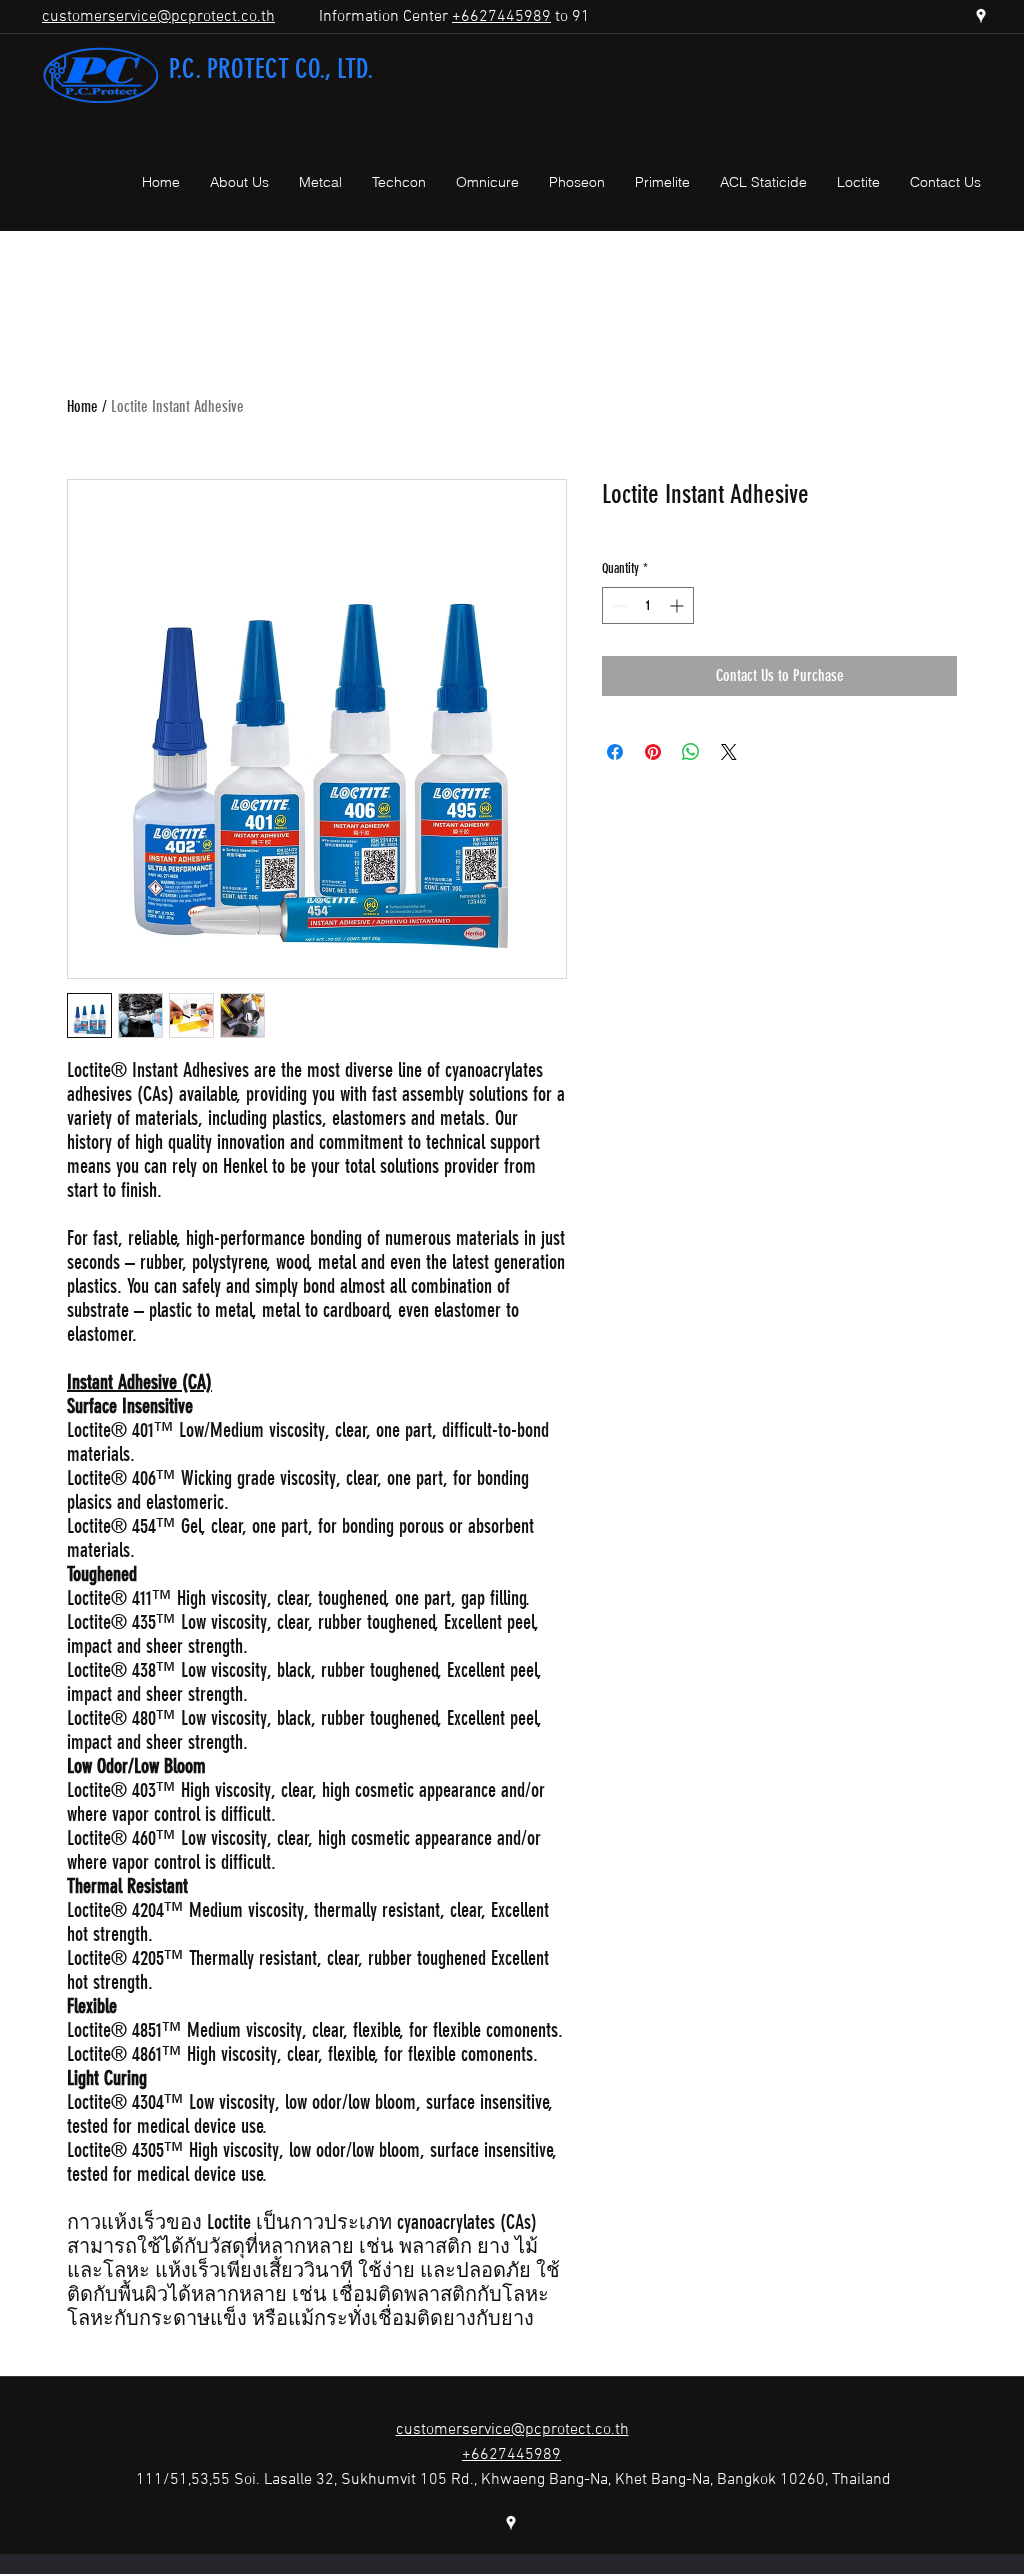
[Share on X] (729, 752)
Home (82, 406)
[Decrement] (617, 605)
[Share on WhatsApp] (691, 752)
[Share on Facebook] (615, 752)
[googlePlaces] (981, 16)
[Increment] (678, 605)
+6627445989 (501, 17)
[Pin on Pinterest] (653, 752)
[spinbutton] (648, 605)
